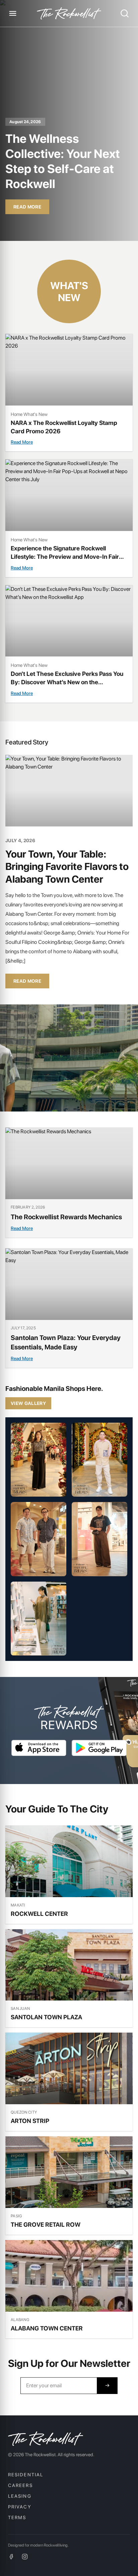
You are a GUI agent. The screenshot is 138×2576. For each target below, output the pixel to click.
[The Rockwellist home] (69, 14)
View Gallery (28, 1403)
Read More (27, 207)
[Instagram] (25, 2557)
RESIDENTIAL (26, 2475)
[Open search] (125, 13)
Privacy (20, 2507)
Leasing (20, 2496)
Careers (20, 2485)
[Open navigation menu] (13, 13)
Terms (17, 2517)
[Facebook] (11, 2557)
